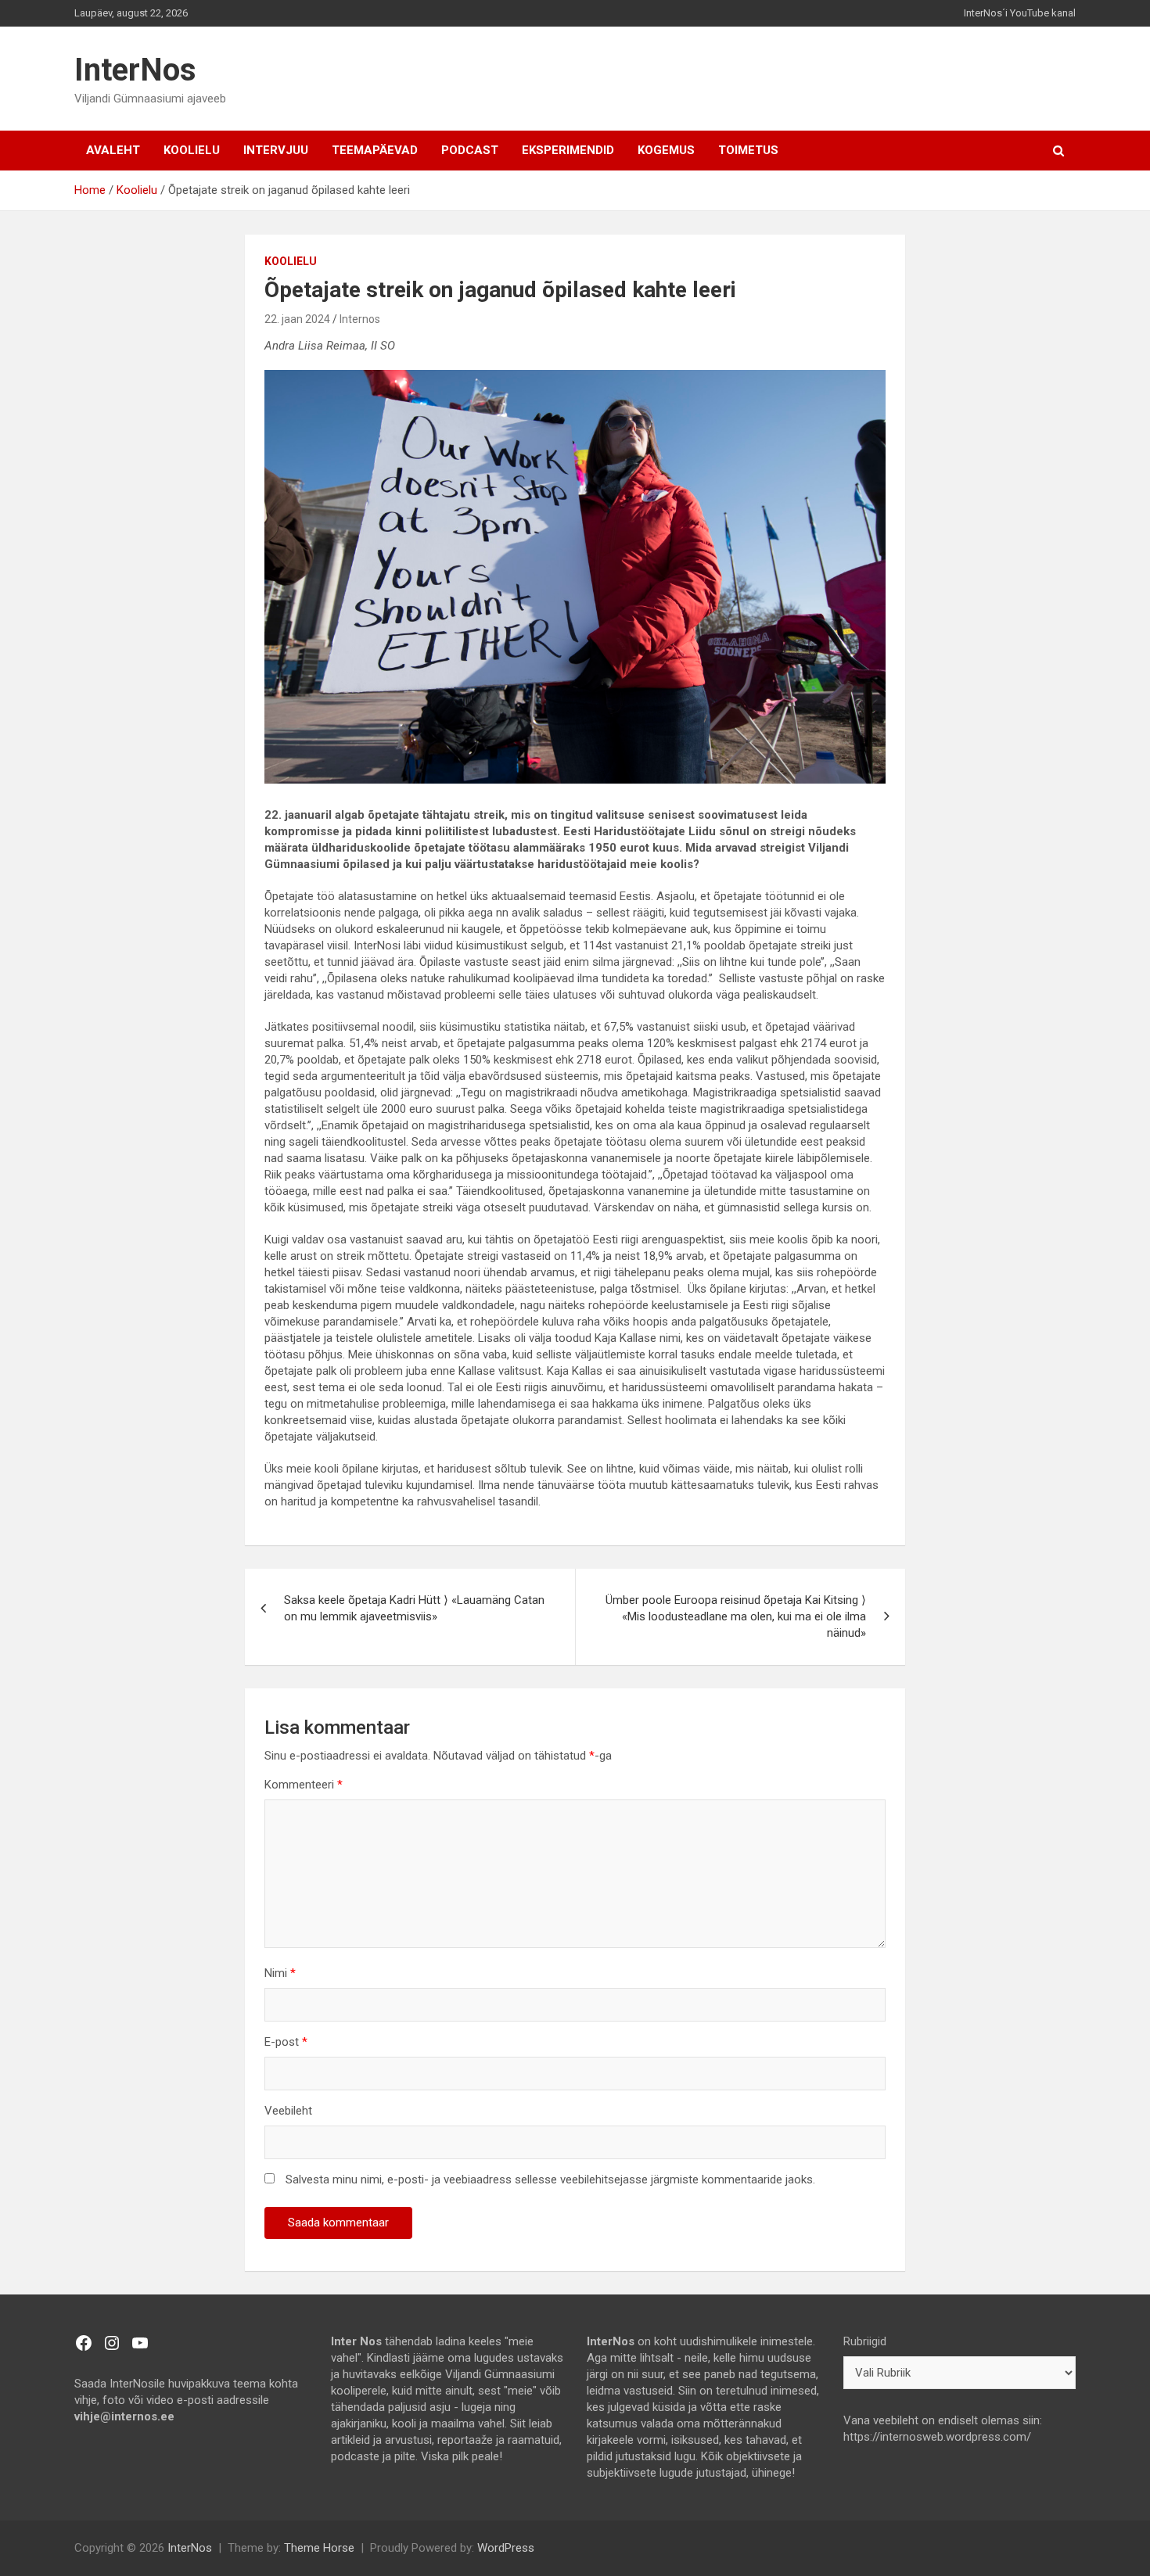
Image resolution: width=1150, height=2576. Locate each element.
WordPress (506, 2548)
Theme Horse (319, 2548)
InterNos (135, 70)
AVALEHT (113, 150)
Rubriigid (865, 2341)
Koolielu (192, 150)
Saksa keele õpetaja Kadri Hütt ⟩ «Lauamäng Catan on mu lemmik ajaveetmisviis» (414, 1608)
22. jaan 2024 (297, 319)
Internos (360, 319)
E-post (286, 2042)
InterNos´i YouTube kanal (1020, 13)
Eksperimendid (568, 150)
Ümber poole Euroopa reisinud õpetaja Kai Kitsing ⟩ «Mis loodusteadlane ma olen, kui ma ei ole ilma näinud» (736, 1616)
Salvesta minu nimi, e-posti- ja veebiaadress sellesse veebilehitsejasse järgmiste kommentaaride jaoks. (550, 2180)
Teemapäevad (375, 150)
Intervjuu (276, 150)
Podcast (470, 150)
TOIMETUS (748, 150)
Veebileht (288, 2111)
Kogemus (666, 150)
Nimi (280, 1973)
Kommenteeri (304, 1785)
